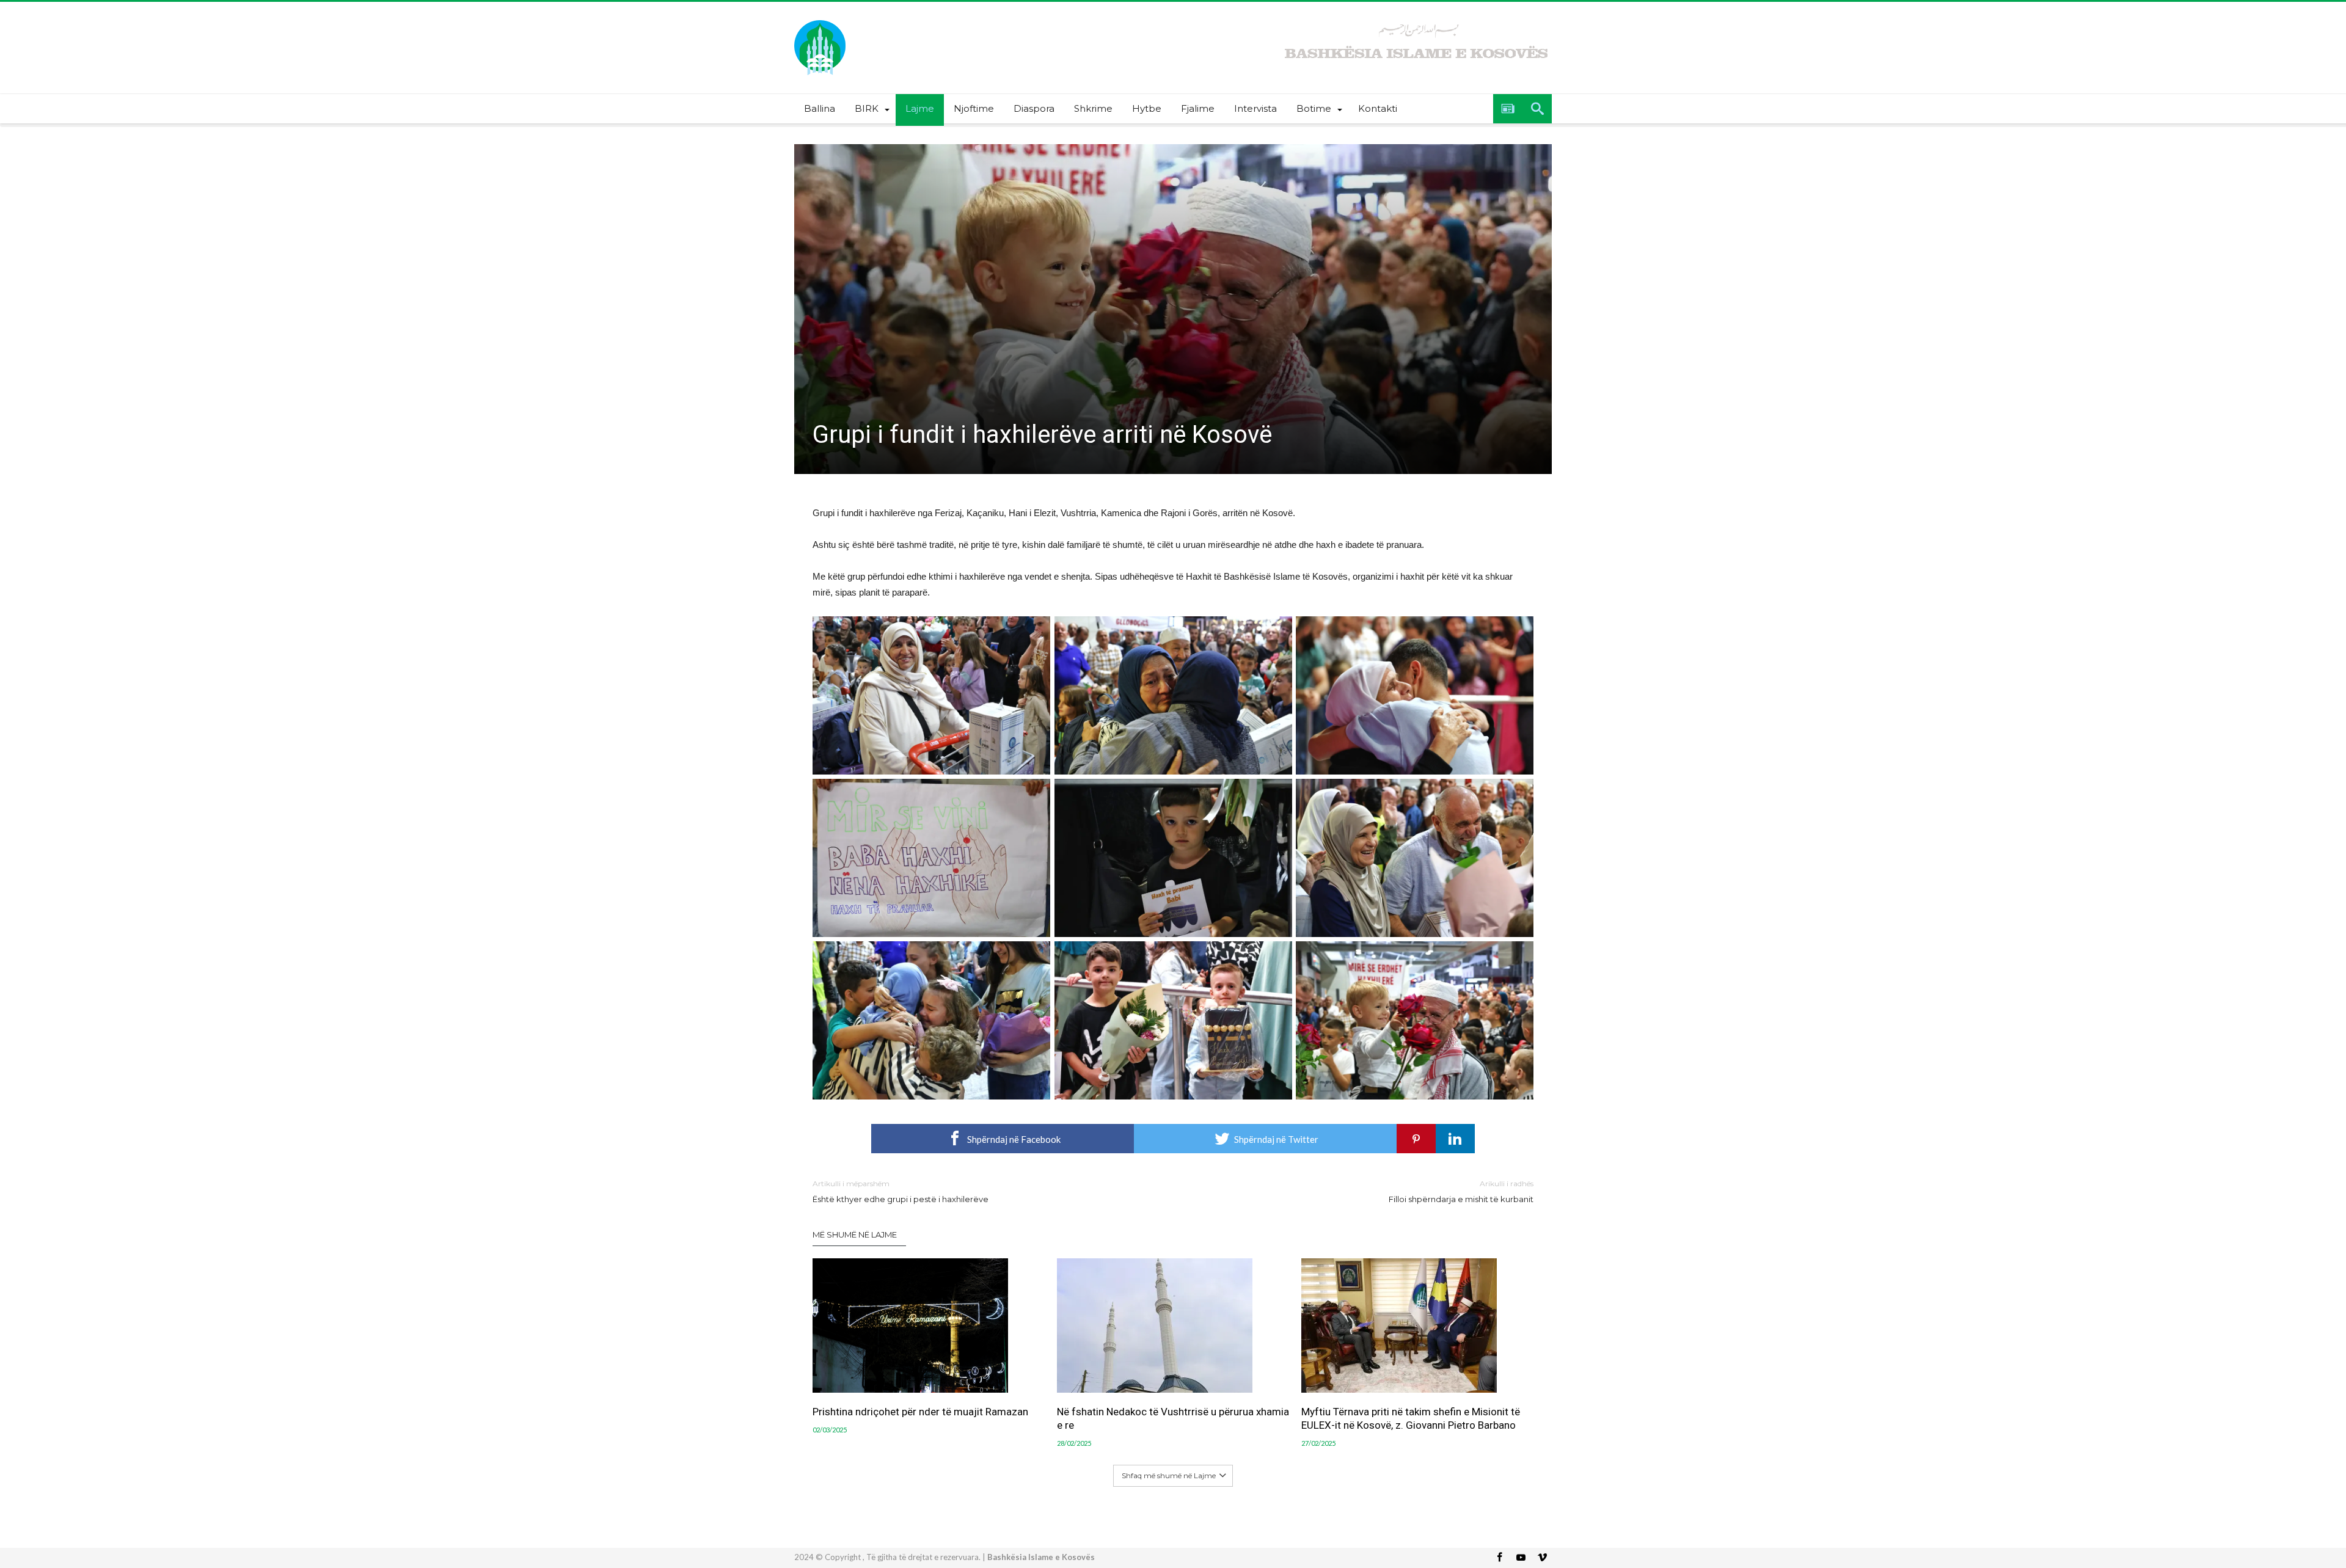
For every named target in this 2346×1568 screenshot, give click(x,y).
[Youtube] (1521, 1558)
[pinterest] (1416, 1139)
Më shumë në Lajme (855, 1234)
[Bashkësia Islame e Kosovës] (820, 20)
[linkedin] (1455, 1139)
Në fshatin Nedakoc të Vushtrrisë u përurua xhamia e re (1173, 1418)
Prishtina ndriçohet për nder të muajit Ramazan (920, 1412)
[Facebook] (1499, 1558)
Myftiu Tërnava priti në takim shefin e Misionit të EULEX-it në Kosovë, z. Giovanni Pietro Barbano (1411, 1418)
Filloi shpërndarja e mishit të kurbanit (1461, 1191)
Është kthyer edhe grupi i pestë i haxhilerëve (901, 1191)
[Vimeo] (1542, 1558)
